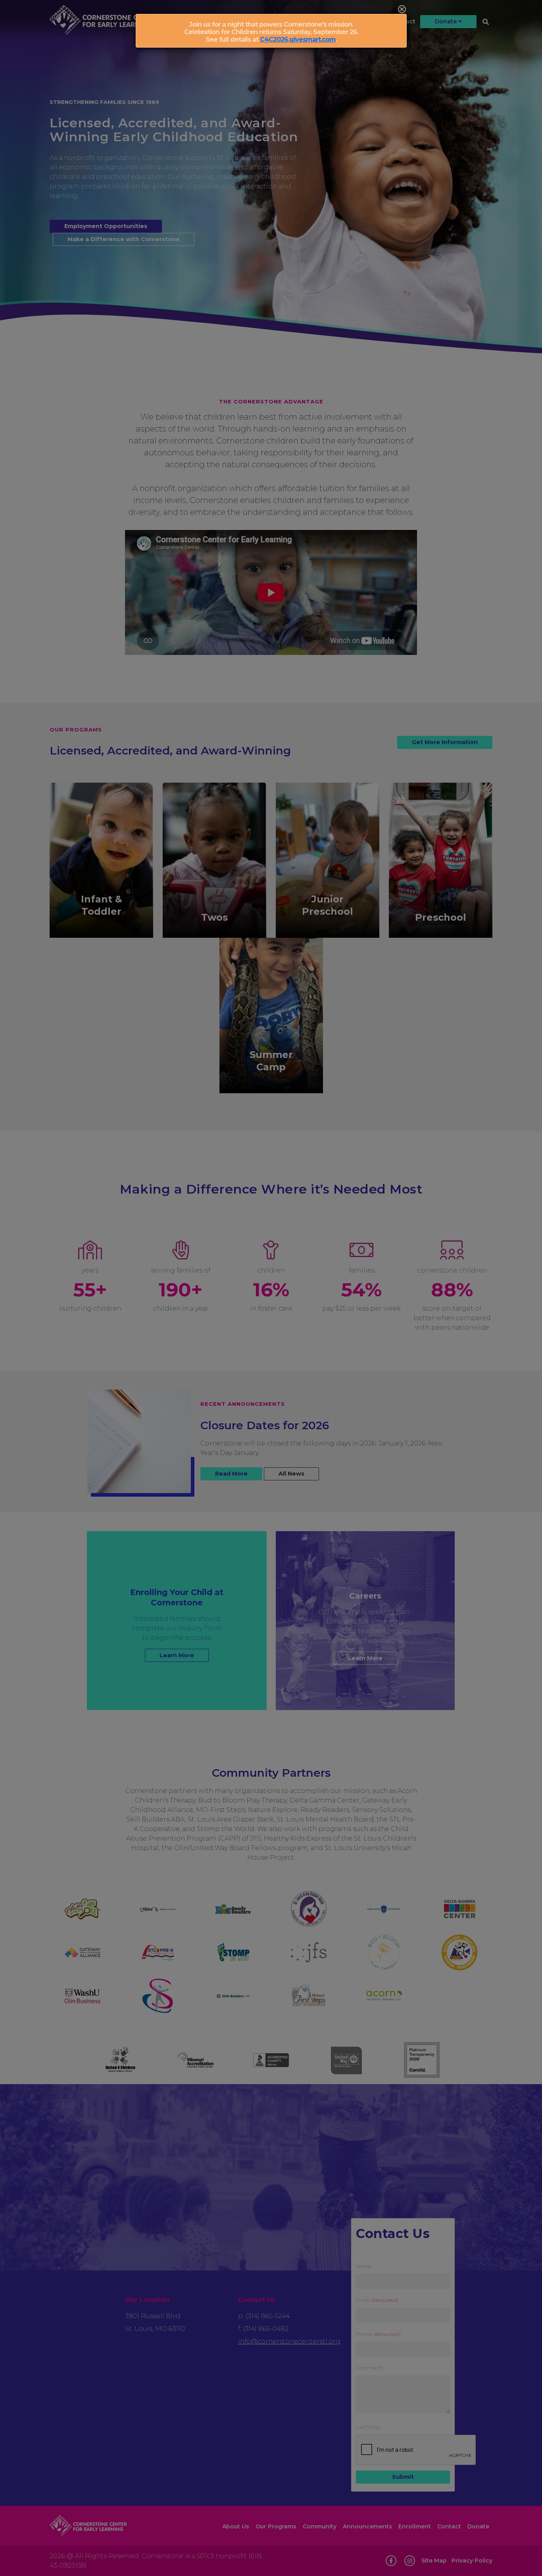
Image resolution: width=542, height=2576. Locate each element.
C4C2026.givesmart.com (298, 39)
